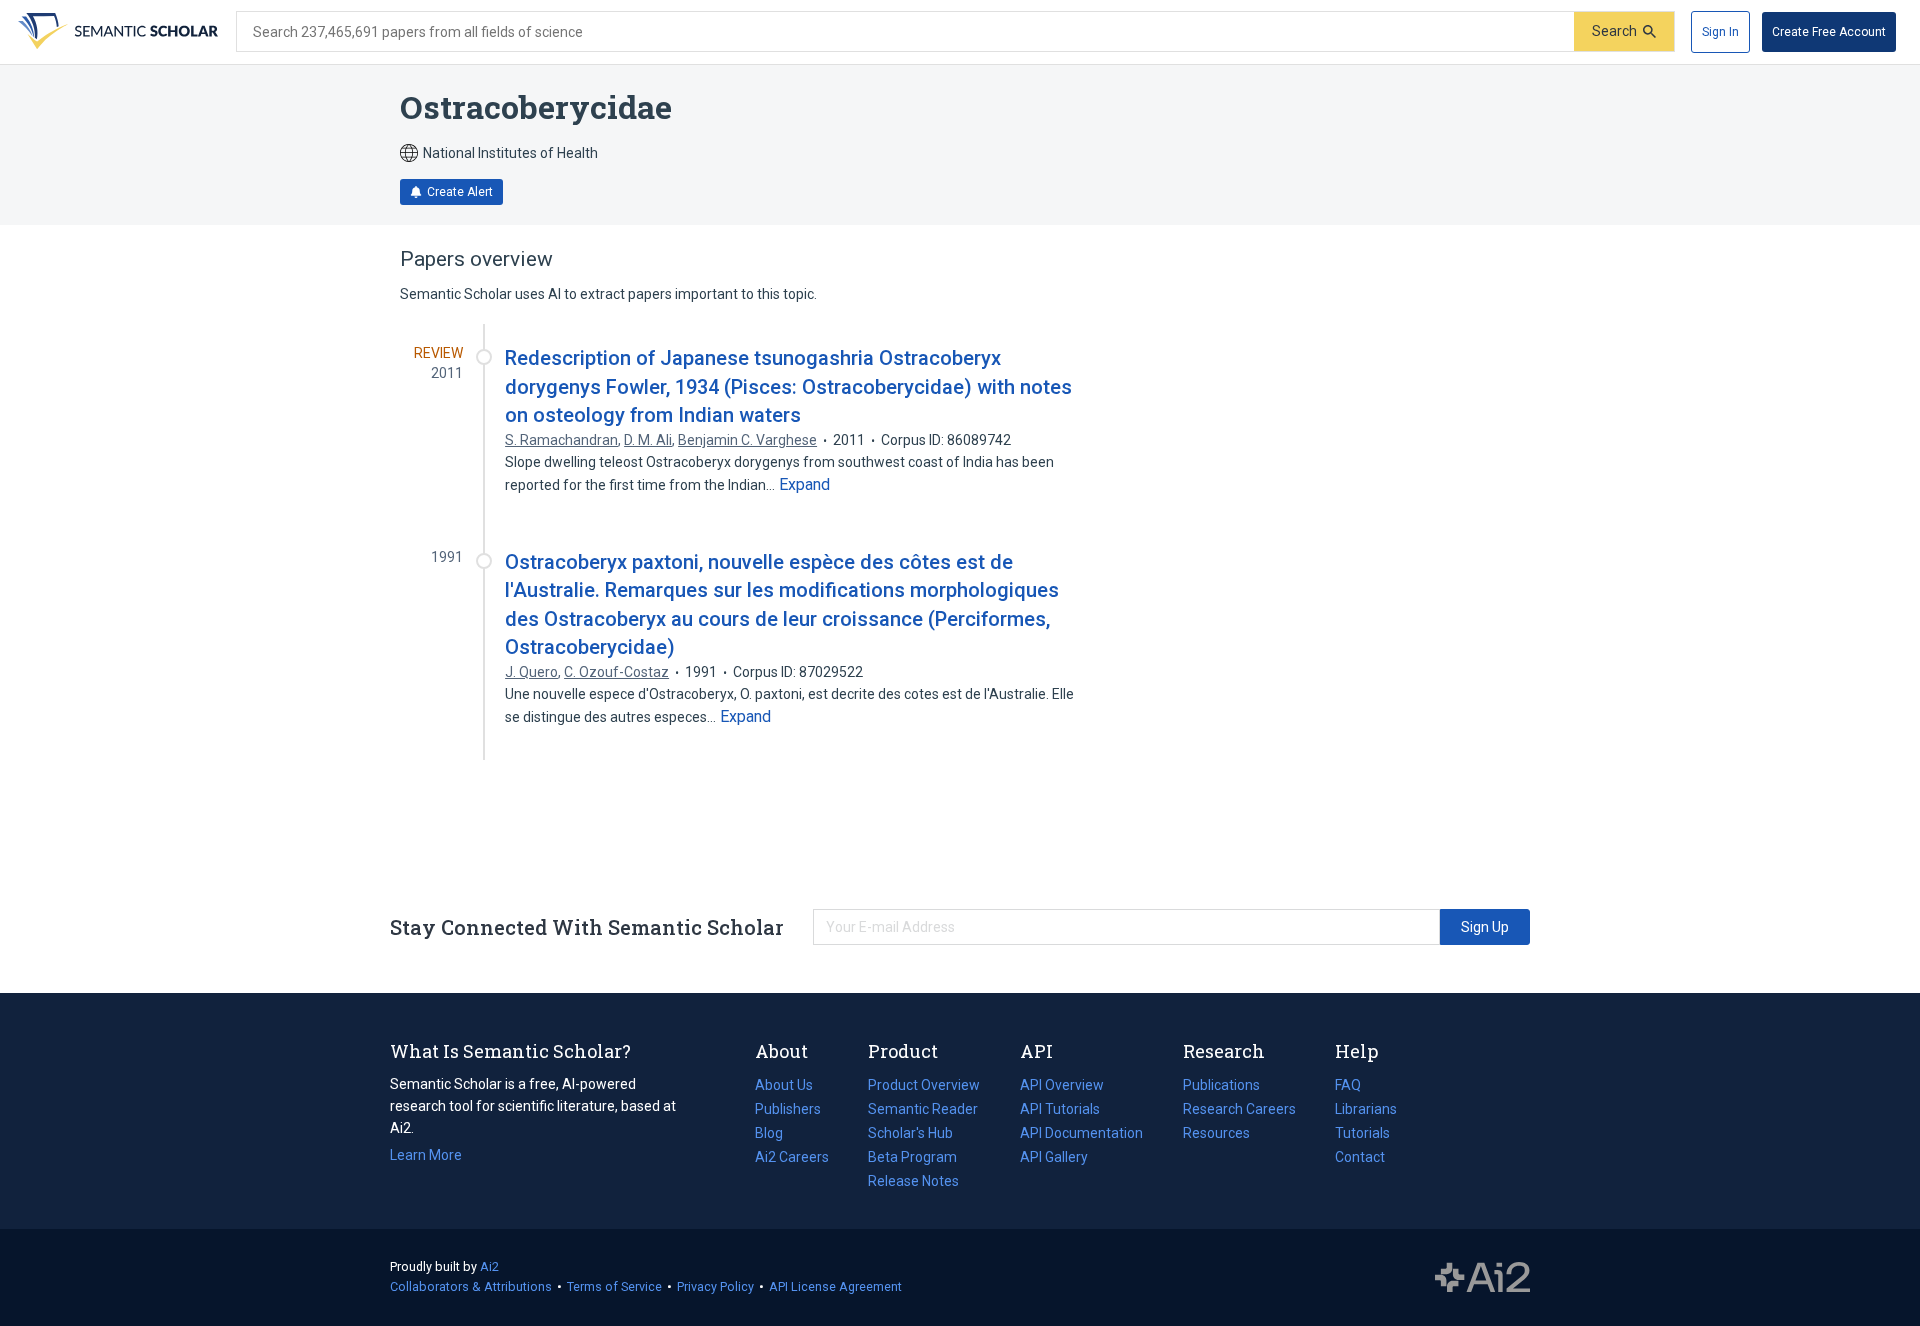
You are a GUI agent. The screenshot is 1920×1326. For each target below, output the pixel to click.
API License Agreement (835, 1286)
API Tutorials (1060, 1109)
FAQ (1348, 1085)
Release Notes (913, 1181)
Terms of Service (614, 1286)
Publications (1221, 1087)
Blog (777, 1135)
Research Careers (1239, 1111)
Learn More (426, 1155)
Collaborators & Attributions (471, 1286)
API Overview (1062, 1085)
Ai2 (489, 1266)
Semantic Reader (923, 1109)
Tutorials (1362, 1133)
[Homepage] (116, 32)
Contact (1360, 1157)
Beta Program (912, 1157)
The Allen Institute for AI (1482, 1278)
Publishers (788, 1109)
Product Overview (924, 1085)
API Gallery (1054, 1157)
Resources (1216, 1135)
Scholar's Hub (910, 1133)
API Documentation (1081, 1135)
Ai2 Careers (792, 1159)
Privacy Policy (715, 1286)
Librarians (1366, 1109)
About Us (784, 1085)
